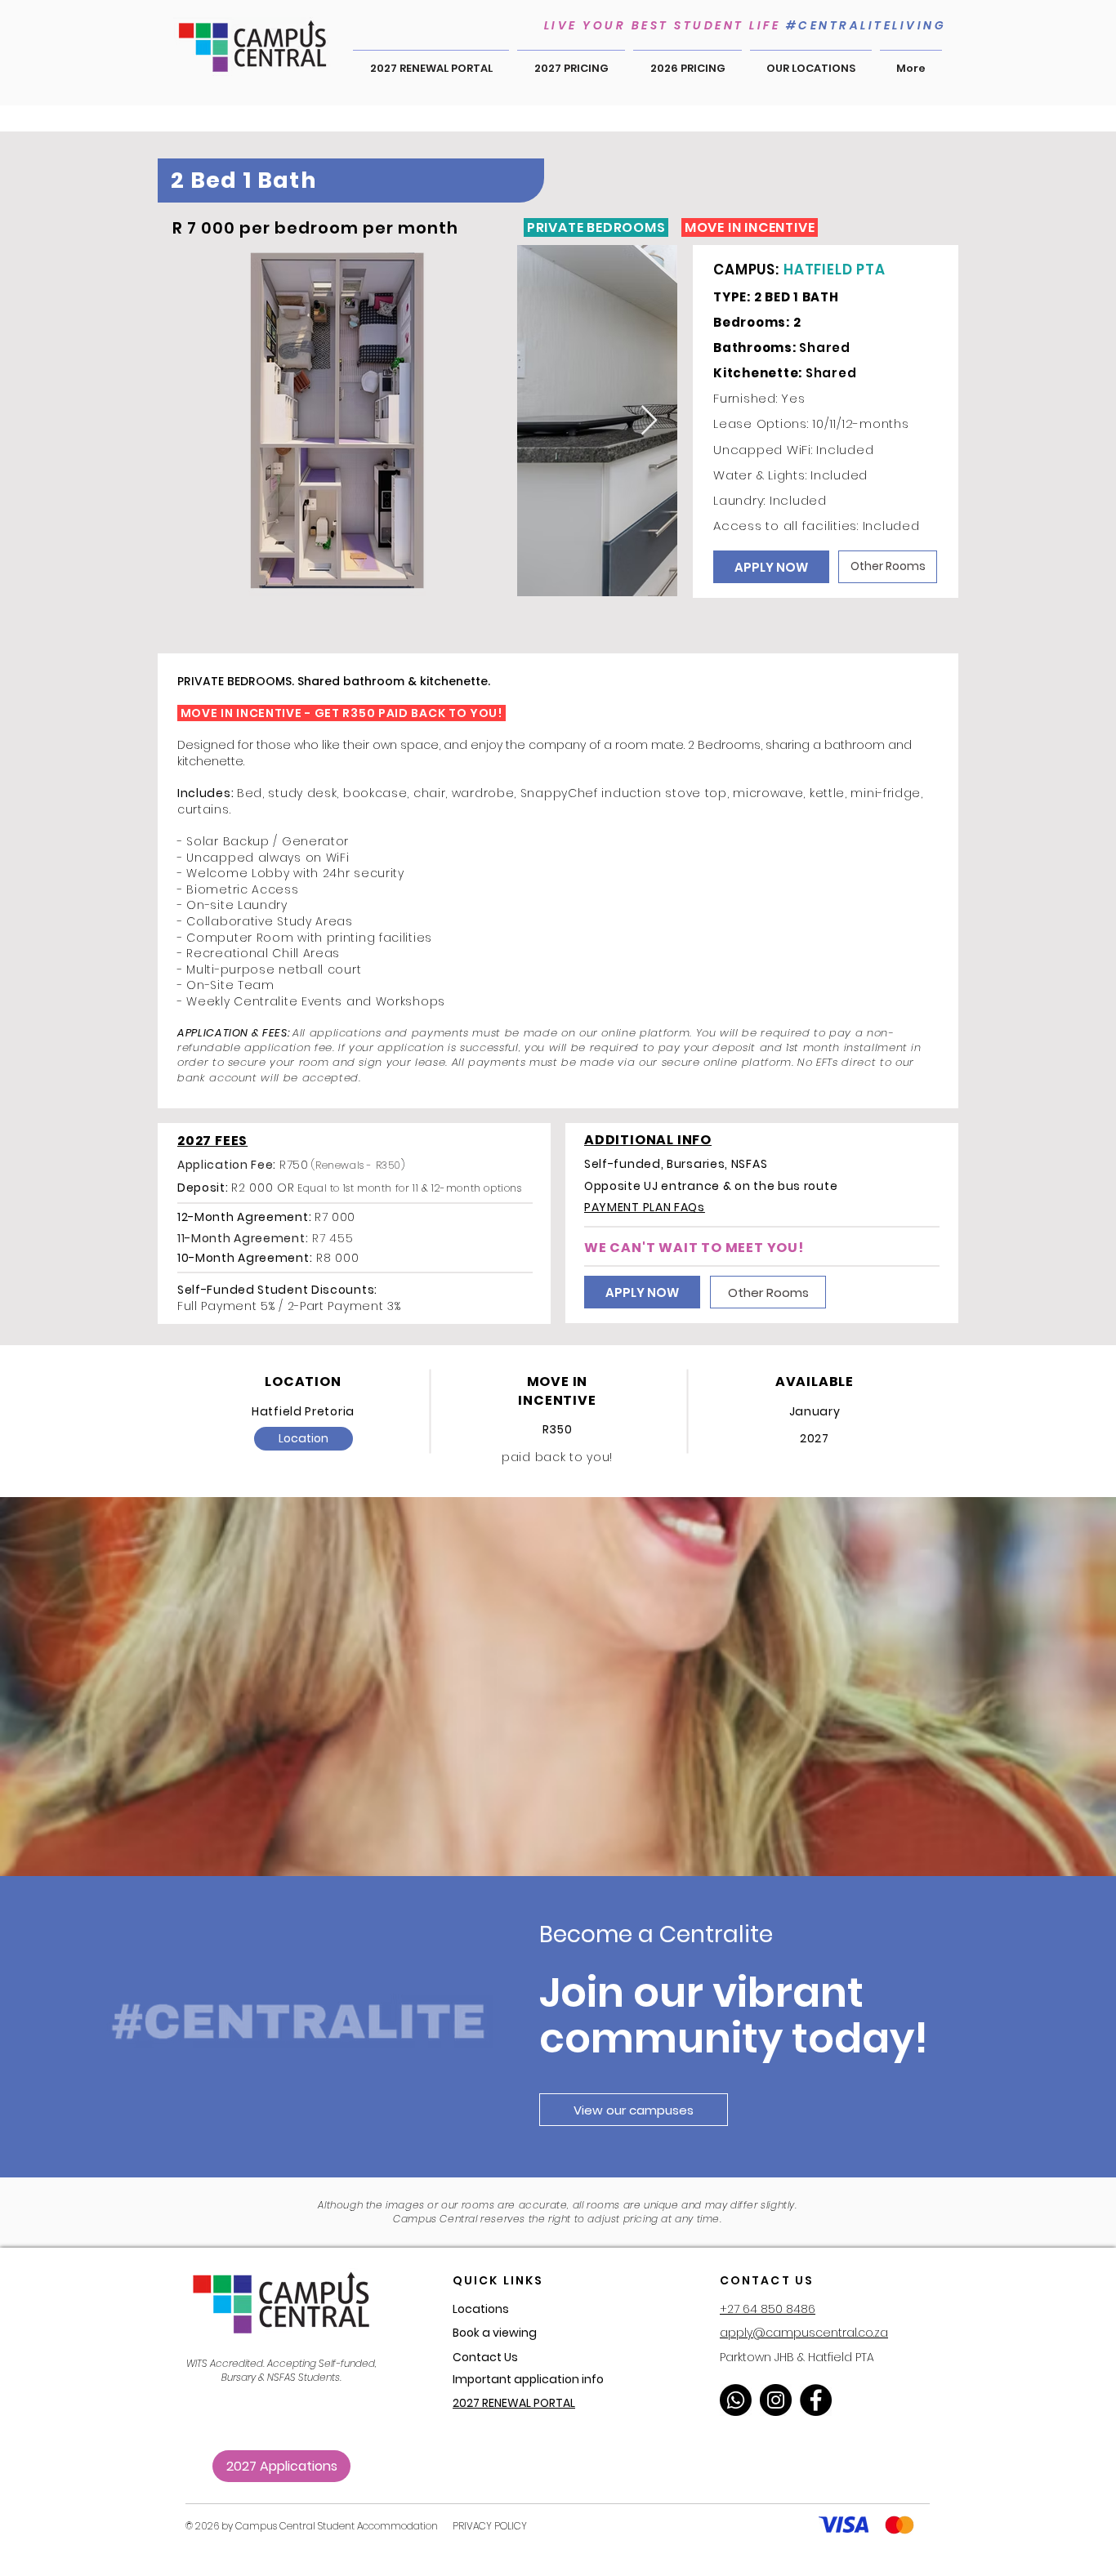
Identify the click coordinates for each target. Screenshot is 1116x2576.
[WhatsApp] (736, 2400)
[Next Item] (649, 421)
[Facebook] (816, 2400)
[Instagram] (776, 2400)
